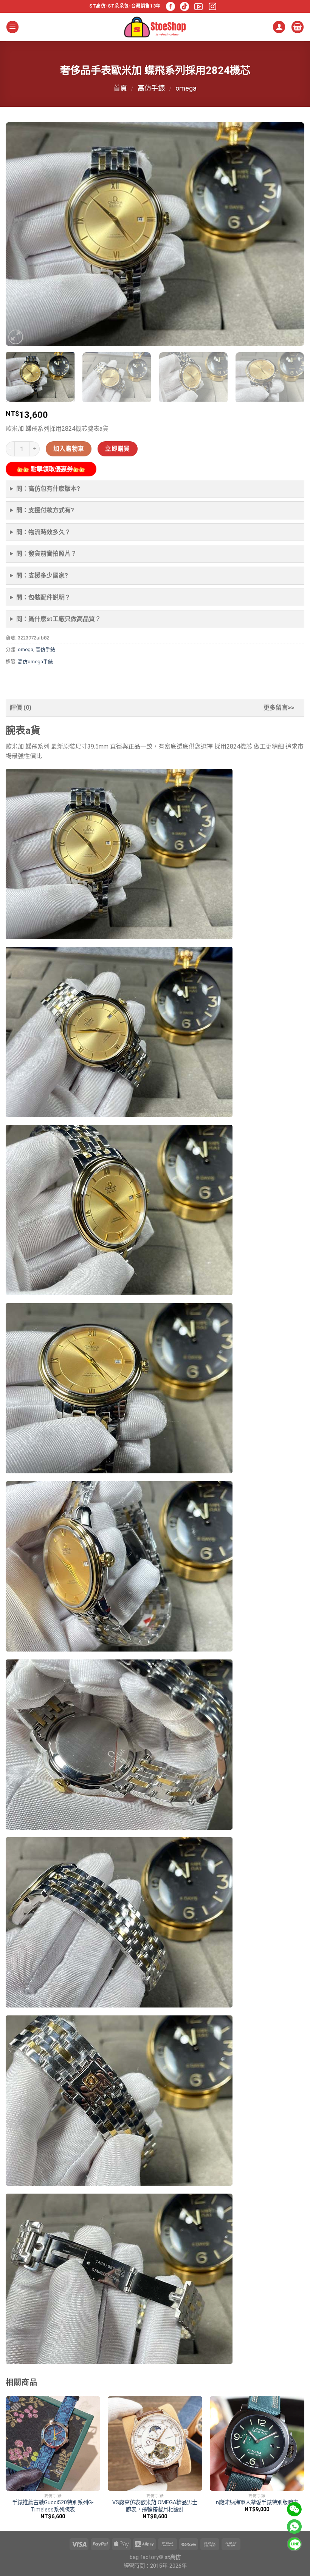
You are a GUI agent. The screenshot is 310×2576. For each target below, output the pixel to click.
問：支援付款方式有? (45, 510)
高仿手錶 (151, 88)
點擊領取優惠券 (51, 469)
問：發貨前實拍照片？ (46, 554)
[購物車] (298, 27)
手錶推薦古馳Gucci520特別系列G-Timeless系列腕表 (53, 2506)
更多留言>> (279, 708)
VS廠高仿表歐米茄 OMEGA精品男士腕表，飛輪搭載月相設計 (155, 2506)
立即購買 (118, 449)
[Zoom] (16, 337)
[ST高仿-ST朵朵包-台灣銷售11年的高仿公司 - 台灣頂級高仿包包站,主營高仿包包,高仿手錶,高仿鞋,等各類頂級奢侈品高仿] (155, 27)
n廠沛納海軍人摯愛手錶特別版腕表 (257, 2503)
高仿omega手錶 (35, 662)
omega (186, 88)
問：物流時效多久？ (43, 532)
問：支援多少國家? (42, 575)
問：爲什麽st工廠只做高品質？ (59, 619)
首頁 (120, 88)
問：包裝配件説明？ (43, 597)
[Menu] (12, 27)
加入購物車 (69, 449)
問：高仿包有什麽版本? (48, 489)
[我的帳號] (279, 27)
